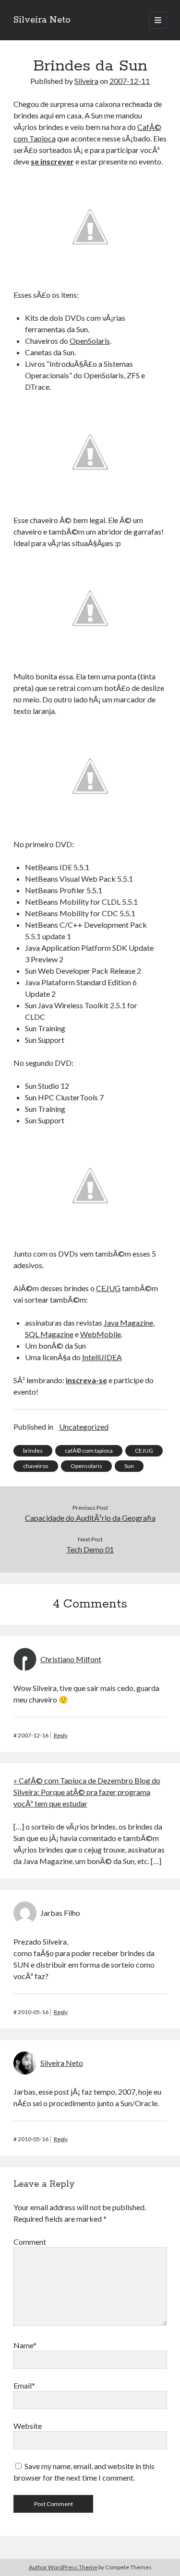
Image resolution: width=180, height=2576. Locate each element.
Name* (25, 2345)
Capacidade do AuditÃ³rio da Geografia (90, 1518)
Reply (61, 1735)
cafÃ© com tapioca (89, 1451)
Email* (24, 2385)
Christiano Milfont (71, 1659)
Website (28, 2426)
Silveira (86, 81)
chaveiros (36, 1466)
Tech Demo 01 (90, 1549)
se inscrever (52, 161)
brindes (33, 1451)
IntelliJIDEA (102, 1357)
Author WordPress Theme (63, 2567)
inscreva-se (86, 1380)
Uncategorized (84, 1427)
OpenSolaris (90, 341)
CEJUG (108, 1288)
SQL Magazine (49, 1334)
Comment (30, 2242)
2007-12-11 (130, 81)
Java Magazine (128, 1323)
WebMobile (101, 1334)
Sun (129, 1466)
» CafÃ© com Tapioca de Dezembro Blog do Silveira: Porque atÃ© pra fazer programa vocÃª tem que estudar (87, 1792)
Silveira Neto (42, 20)
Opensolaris (86, 1466)
